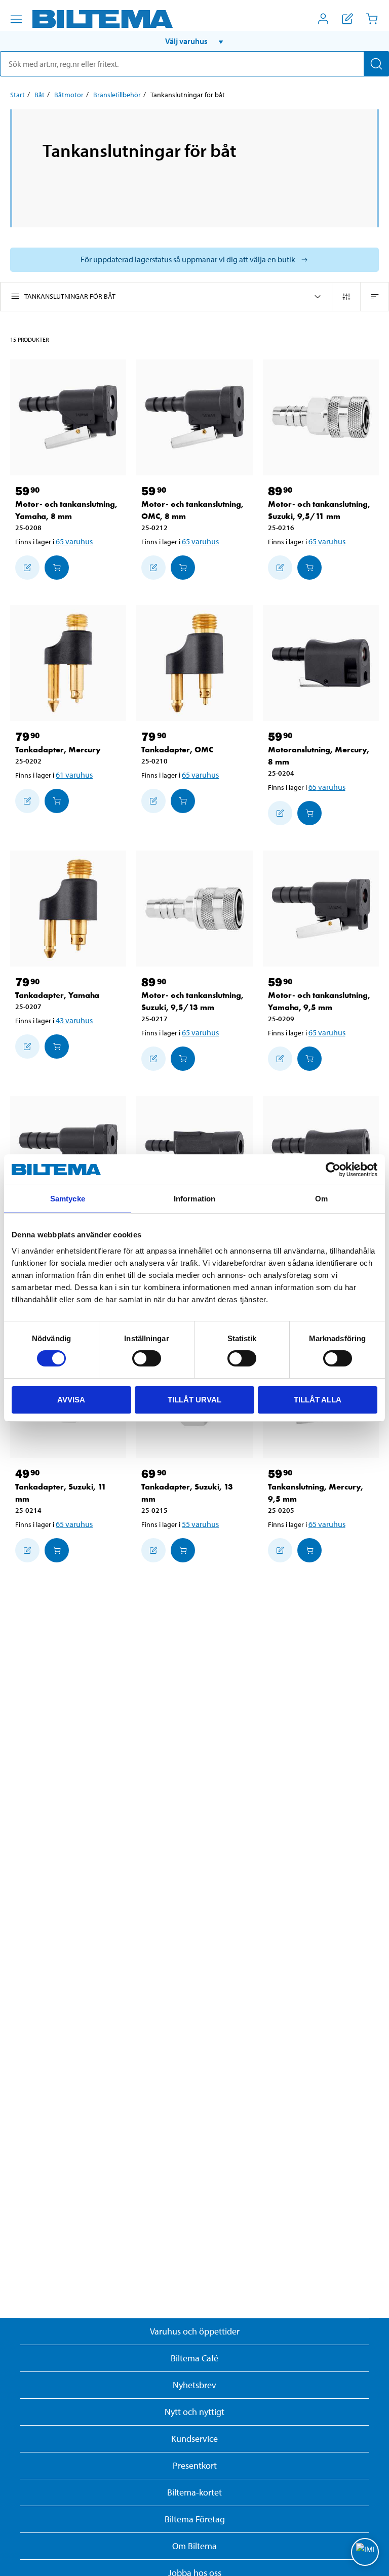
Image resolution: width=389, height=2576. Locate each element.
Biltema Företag (195, 2519)
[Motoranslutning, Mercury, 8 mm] (321, 663)
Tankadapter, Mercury (58, 750)
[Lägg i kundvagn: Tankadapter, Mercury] (57, 801)
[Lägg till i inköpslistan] (27, 568)
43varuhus (74, 1020)
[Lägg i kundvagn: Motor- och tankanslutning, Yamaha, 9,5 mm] (309, 1059)
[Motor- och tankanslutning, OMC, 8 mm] (194, 417)
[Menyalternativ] (16, 19)
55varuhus (200, 1524)
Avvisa (71, 1400)
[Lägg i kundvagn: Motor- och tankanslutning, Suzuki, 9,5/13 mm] (183, 1059)
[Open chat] (365, 2552)
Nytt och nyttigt (194, 2412)
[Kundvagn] (372, 19)
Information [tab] (194, 1199)
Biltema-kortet (194, 2492)
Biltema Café (194, 2358)
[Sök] (376, 64)
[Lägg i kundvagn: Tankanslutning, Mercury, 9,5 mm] (309, 1550)
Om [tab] (321, 1199)
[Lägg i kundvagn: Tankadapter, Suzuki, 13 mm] (183, 1550)
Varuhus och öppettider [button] (195, 2331)
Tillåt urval (194, 1400)
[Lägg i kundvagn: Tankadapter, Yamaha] (57, 1046)
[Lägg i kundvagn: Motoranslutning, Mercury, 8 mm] (309, 813)
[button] (194, 41)
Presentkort (195, 2465)
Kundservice (194, 2439)
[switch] (147, 1358)
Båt (40, 95)
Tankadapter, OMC (177, 750)
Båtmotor (69, 95)
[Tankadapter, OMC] (194, 663)
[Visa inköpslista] (347, 19)
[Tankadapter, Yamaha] (68, 909)
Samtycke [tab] (68, 1199)
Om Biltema (194, 2546)
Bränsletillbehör (117, 95)
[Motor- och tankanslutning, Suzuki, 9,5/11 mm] (321, 417)
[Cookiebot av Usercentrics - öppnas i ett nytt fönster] (333, 1170)
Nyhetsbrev (194, 2385)
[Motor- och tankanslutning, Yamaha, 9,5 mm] (321, 909)
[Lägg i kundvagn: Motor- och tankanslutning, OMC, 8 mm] (183, 568)
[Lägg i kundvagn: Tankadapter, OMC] (183, 801)
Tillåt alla (318, 1400)
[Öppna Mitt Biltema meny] (323, 19)
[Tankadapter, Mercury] (68, 663)
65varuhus (74, 541)
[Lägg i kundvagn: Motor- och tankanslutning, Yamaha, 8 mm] (57, 568)
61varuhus (74, 775)
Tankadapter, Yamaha (57, 995)
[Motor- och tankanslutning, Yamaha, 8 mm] (68, 417)
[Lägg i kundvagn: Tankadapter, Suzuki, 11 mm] (57, 1550)
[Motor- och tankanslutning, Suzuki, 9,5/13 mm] (194, 909)
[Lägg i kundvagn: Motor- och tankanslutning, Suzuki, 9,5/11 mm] (309, 568)
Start (17, 95)
